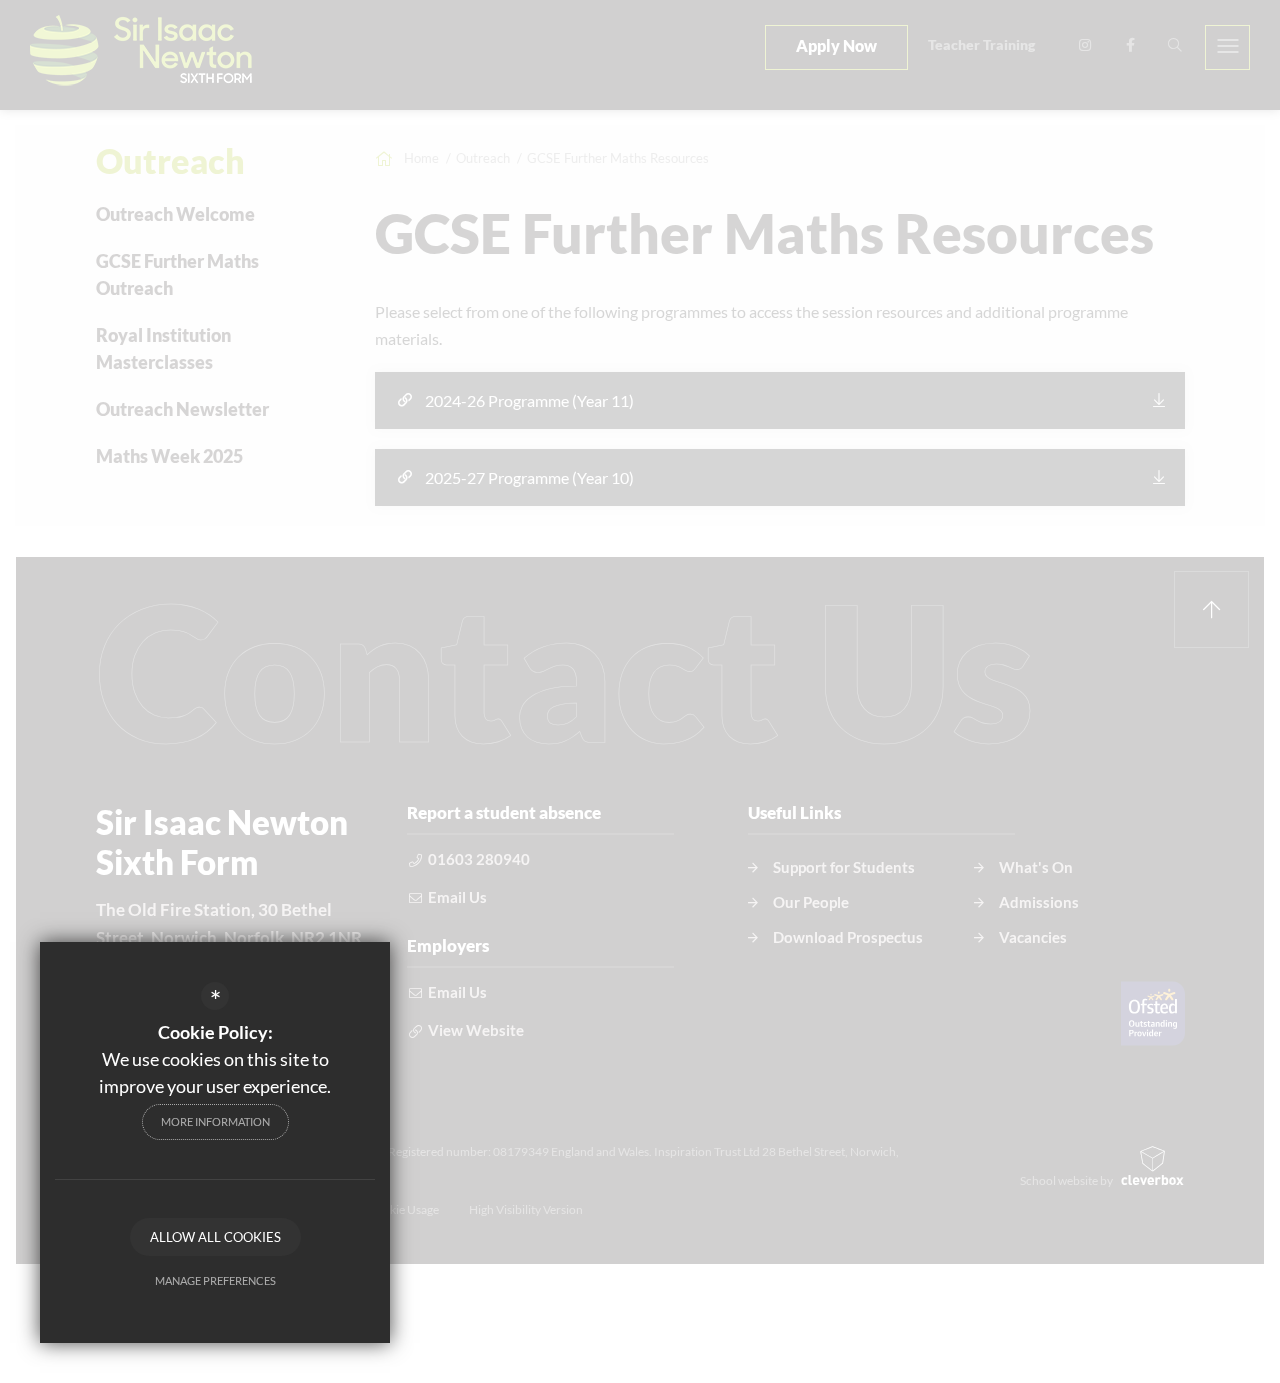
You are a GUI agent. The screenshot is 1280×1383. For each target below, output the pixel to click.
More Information (215, 1121)
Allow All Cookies (215, 1237)
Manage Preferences (215, 1280)
